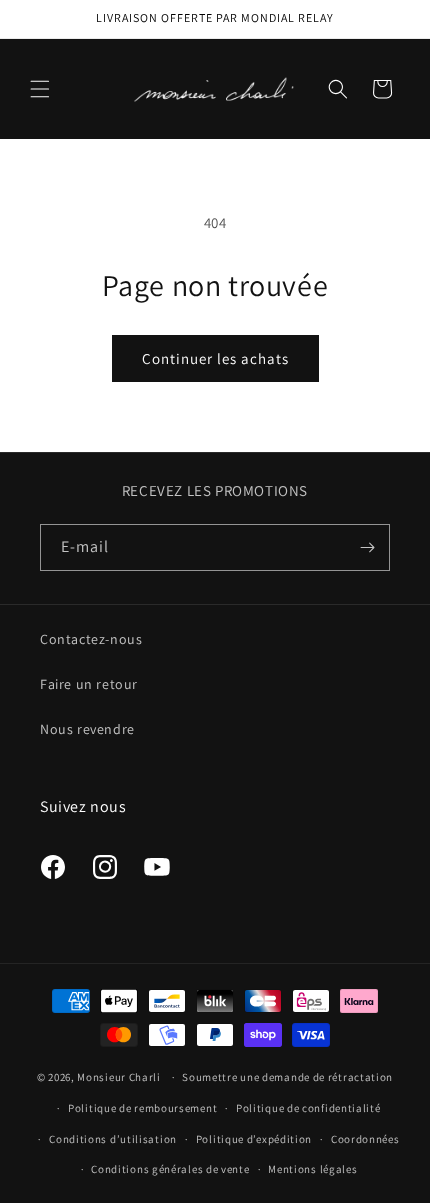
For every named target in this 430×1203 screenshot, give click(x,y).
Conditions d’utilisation (113, 1139)
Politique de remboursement (142, 1108)
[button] (40, 89)
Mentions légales (312, 1169)
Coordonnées (365, 1139)
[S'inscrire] (367, 547)
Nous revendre (87, 729)
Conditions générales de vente (170, 1169)
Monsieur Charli (119, 1077)
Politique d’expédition (254, 1139)
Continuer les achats (215, 358)
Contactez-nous (91, 639)
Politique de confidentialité (308, 1108)
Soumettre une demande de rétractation (287, 1077)
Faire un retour (89, 684)
